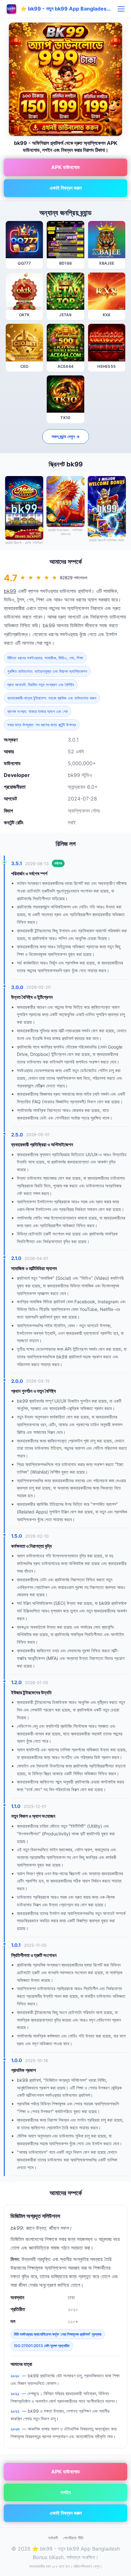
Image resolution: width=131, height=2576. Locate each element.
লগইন (66, 2492)
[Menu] (121, 9)
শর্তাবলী (53, 2538)
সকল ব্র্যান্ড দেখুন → (66, 436)
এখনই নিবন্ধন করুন (66, 188)
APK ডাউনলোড (65, 167)
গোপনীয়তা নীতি (73, 2538)
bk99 (10, 591)
